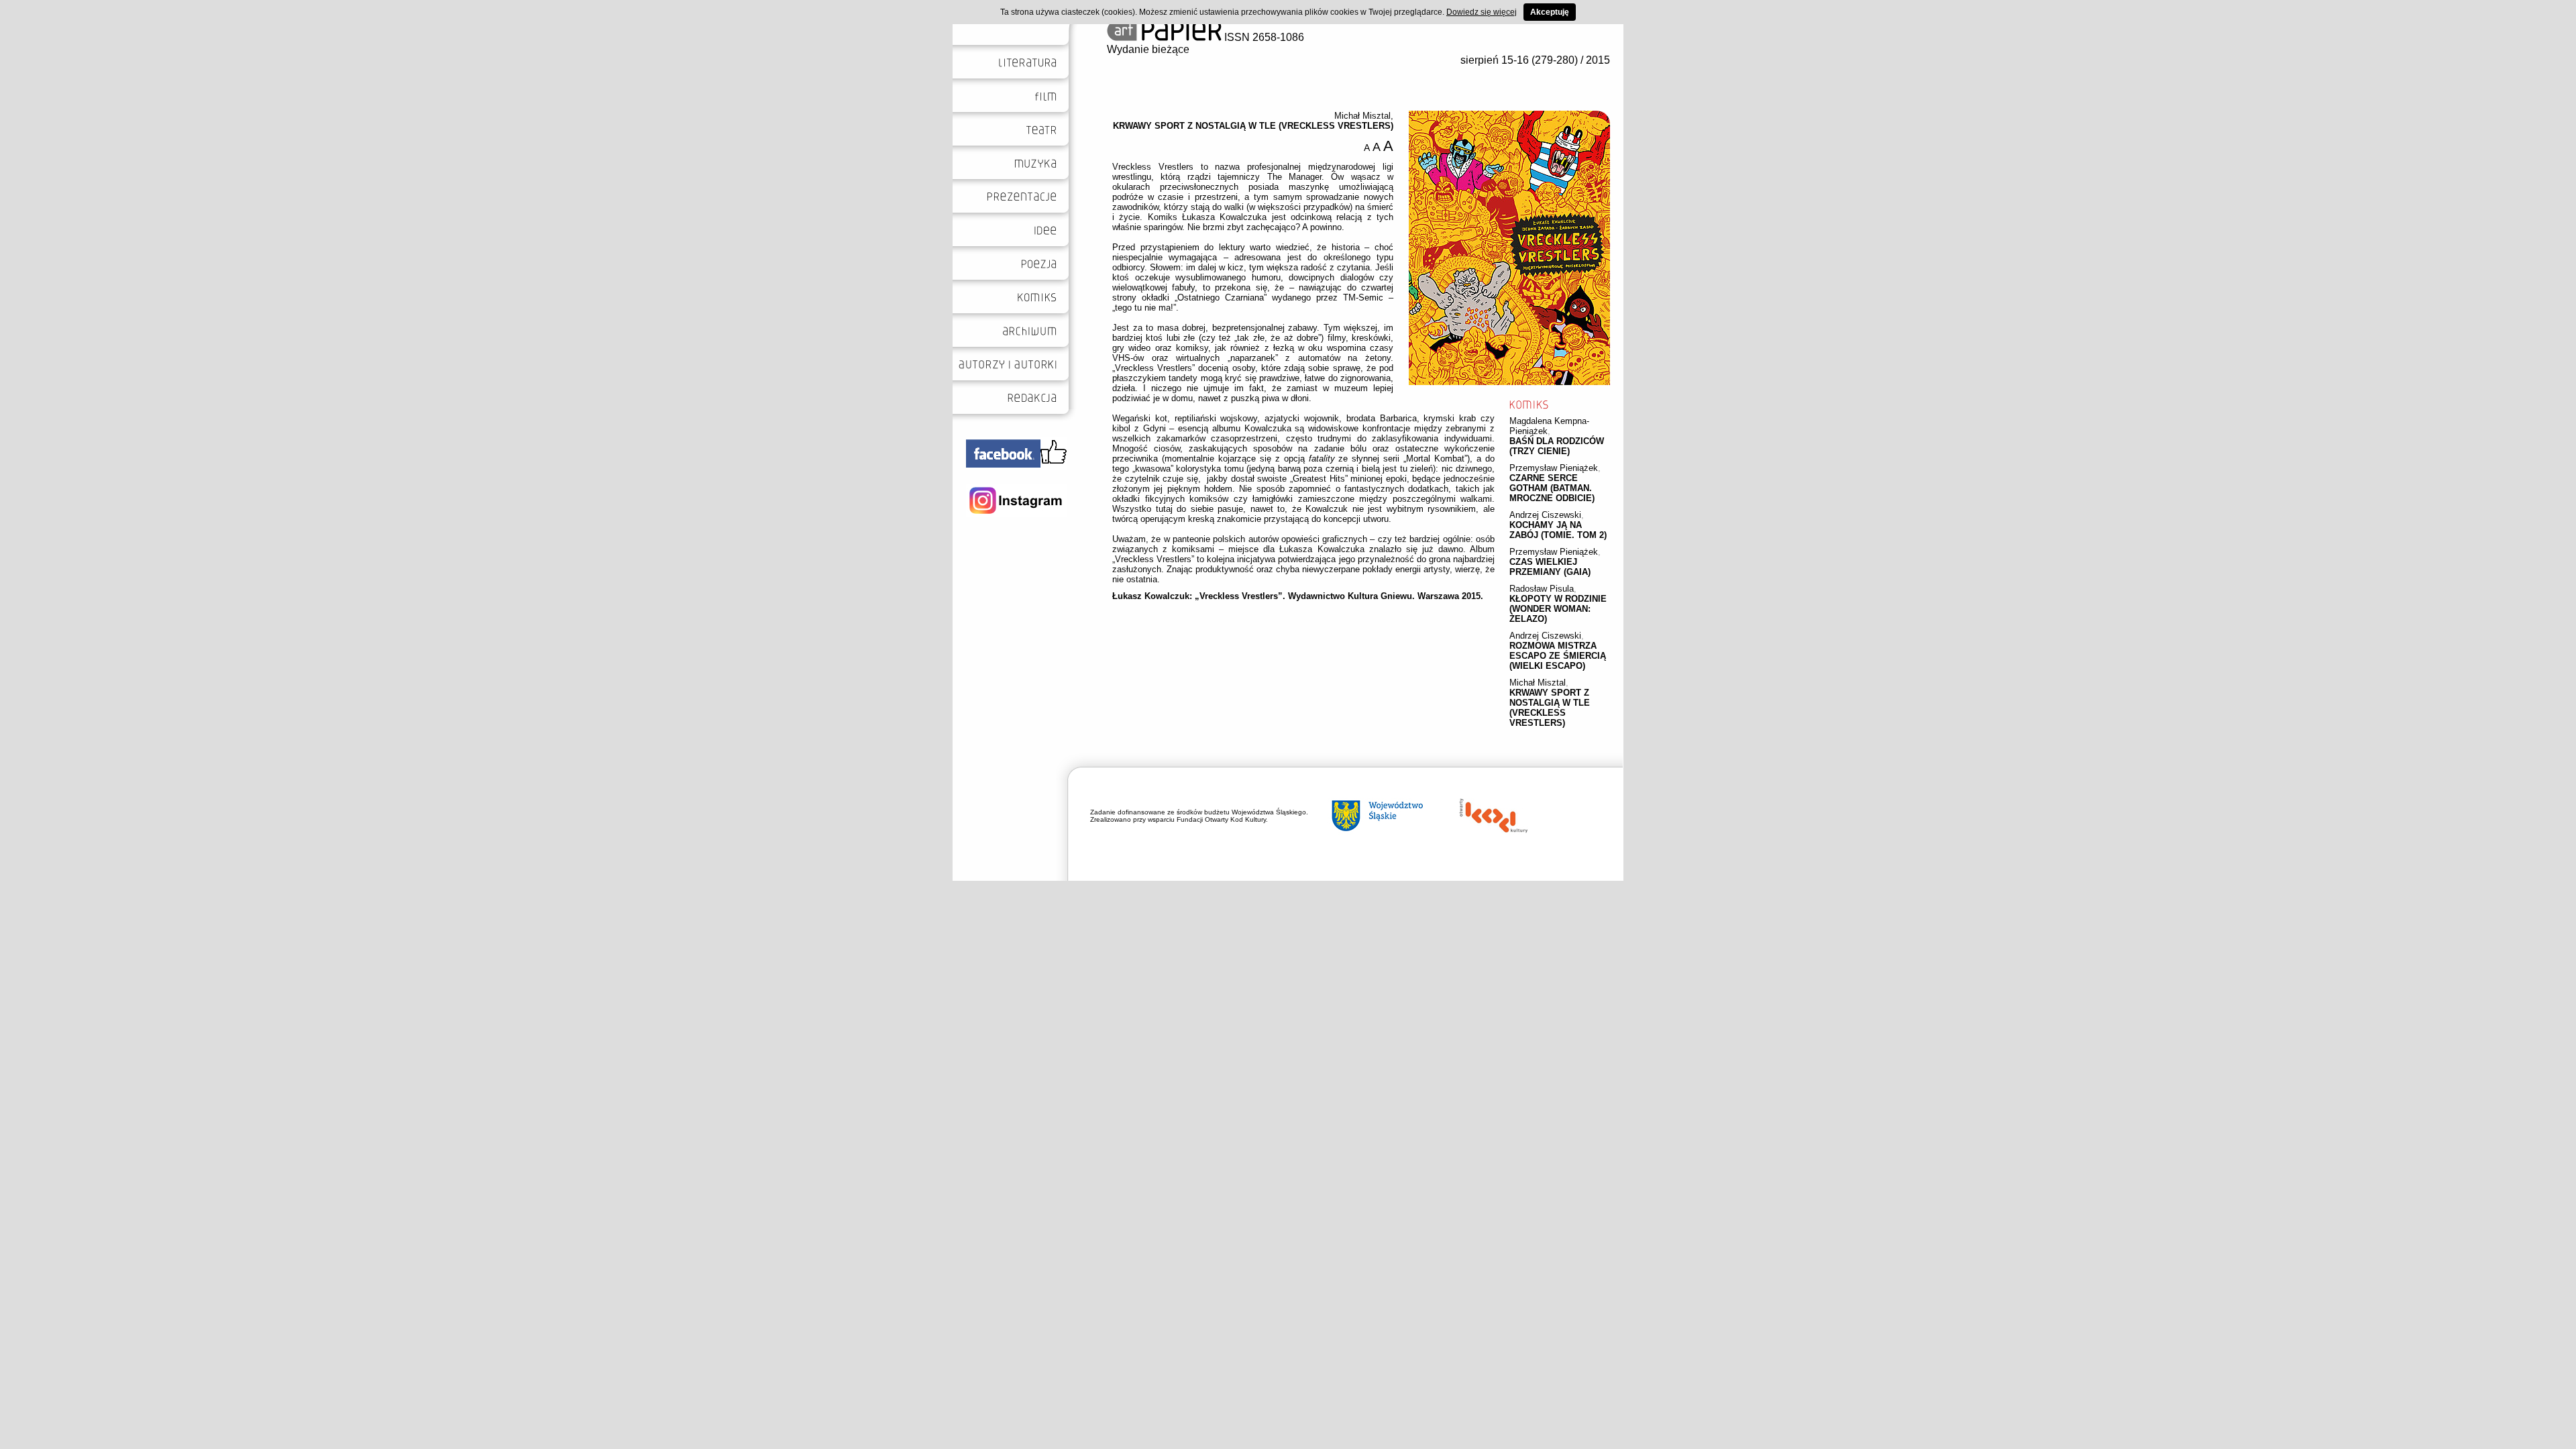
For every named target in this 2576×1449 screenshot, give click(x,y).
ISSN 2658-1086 (1263, 37)
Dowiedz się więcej (1482, 12)
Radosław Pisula (1542, 589)
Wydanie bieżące (1148, 49)
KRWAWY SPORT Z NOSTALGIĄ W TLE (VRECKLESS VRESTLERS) (1550, 708)
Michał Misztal (1538, 683)
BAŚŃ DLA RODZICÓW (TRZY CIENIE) (1557, 446)
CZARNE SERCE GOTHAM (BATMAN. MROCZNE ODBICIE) (1552, 488)
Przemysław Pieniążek (1554, 468)
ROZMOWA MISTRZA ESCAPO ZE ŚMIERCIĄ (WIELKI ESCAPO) (1558, 656)
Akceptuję (1550, 12)
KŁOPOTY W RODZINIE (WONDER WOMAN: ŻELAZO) (1558, 609)
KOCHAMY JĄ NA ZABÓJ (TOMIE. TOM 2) (1558, 530)
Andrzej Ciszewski (1545, 515)
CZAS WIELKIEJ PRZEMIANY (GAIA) (1550, 567)
